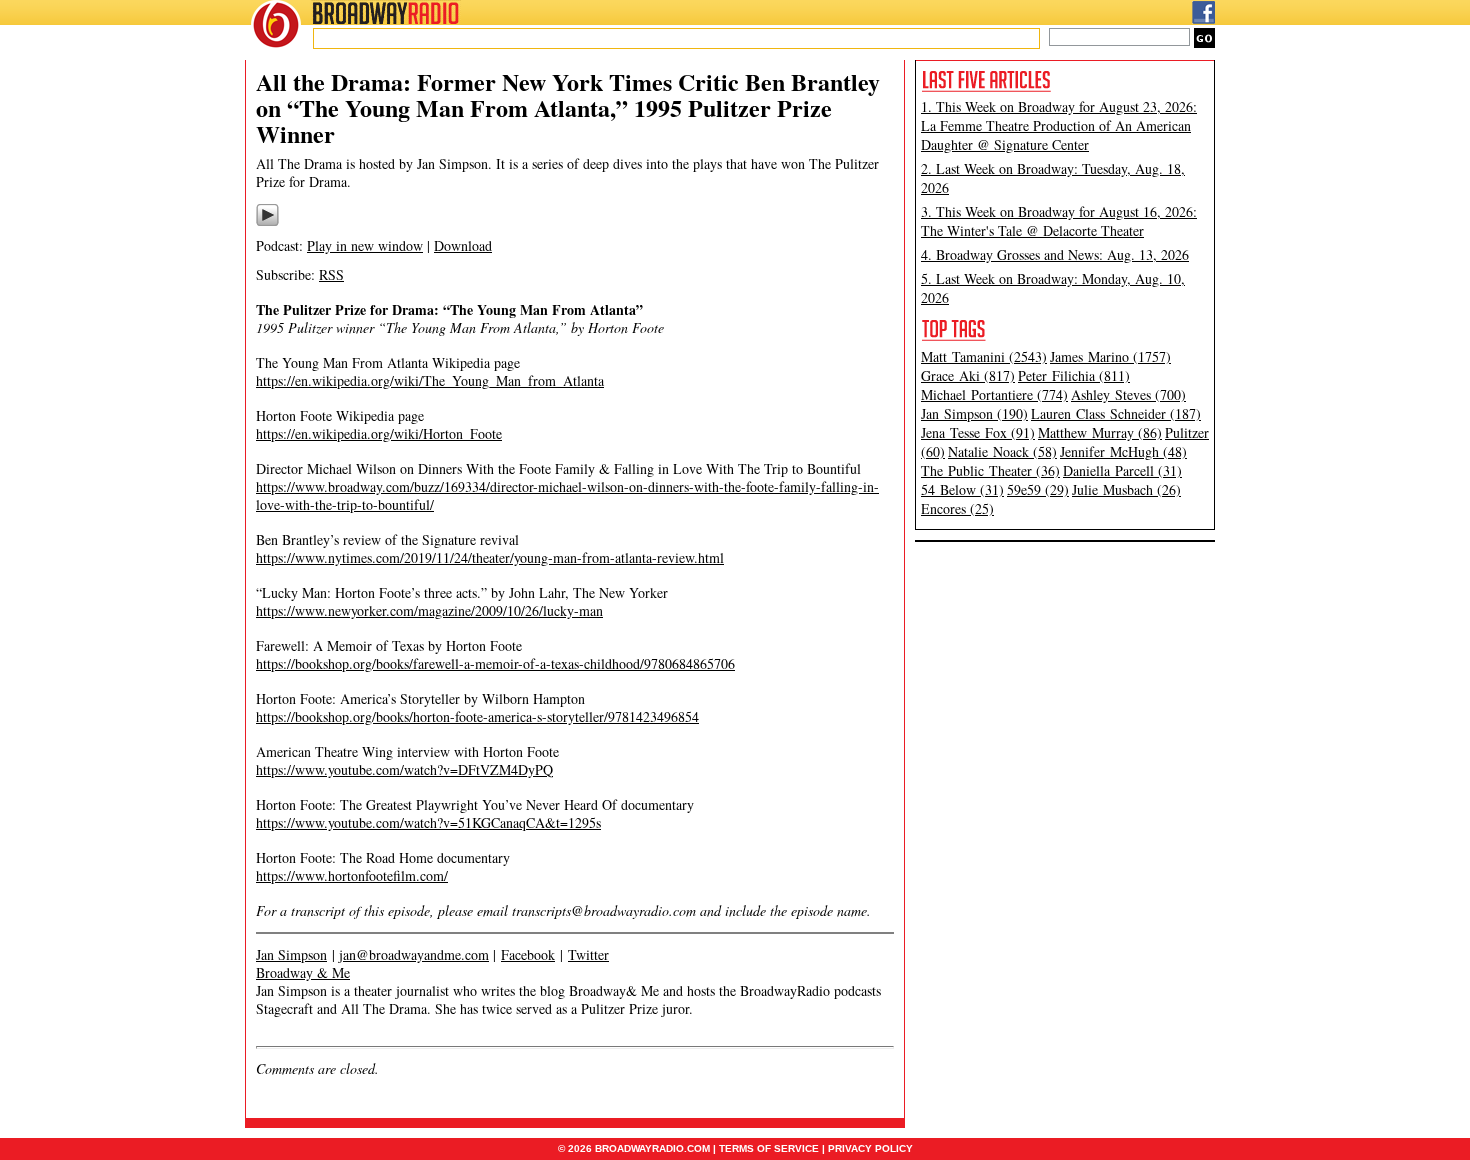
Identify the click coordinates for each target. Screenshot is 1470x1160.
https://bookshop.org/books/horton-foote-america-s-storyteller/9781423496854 (477, 716)
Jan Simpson (291, 954)
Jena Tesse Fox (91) (978, 432)
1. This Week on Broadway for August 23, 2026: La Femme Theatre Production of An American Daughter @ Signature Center (1059, 125)
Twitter (588, 954)
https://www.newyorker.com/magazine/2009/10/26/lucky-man (429, 610)
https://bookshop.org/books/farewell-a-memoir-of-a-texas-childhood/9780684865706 (495, 663)
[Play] (267, 223)
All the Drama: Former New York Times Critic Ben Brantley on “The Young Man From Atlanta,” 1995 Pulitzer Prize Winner (568, 107)
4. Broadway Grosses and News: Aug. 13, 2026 (1055, 254)
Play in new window (365, 245)
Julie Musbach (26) (1126, 489)
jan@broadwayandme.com (414, 954)
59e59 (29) (1038, 489)
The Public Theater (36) (990, 470)
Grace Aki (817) (968, 375)
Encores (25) (957, 508)
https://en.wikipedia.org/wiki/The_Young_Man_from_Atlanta (430, 380)
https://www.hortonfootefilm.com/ (352, 875)
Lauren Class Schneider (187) (1116, 413)
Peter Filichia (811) (1074, 375)
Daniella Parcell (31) (1122, 470)
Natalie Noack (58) (1002, 451)
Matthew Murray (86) (1100, 432)
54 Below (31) (962, 489)
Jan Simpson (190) (974, 413)
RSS (331, 274)
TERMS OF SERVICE (769, 1148)
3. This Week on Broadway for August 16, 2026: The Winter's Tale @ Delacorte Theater (1059, 221)
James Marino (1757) (1110, 356)
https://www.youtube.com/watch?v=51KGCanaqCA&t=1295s (428, 822)
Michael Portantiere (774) (994, 394)
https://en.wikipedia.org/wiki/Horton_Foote (379, 433)
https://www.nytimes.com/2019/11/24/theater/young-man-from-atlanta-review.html (490, 557)
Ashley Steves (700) (1128, 394)
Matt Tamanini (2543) (984, 356)
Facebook (528, 954)
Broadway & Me (303, 972)
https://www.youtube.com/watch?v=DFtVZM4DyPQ (404, 769)
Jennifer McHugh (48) (1123, 451)
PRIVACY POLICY (870, 1148)
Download (463, 245)
